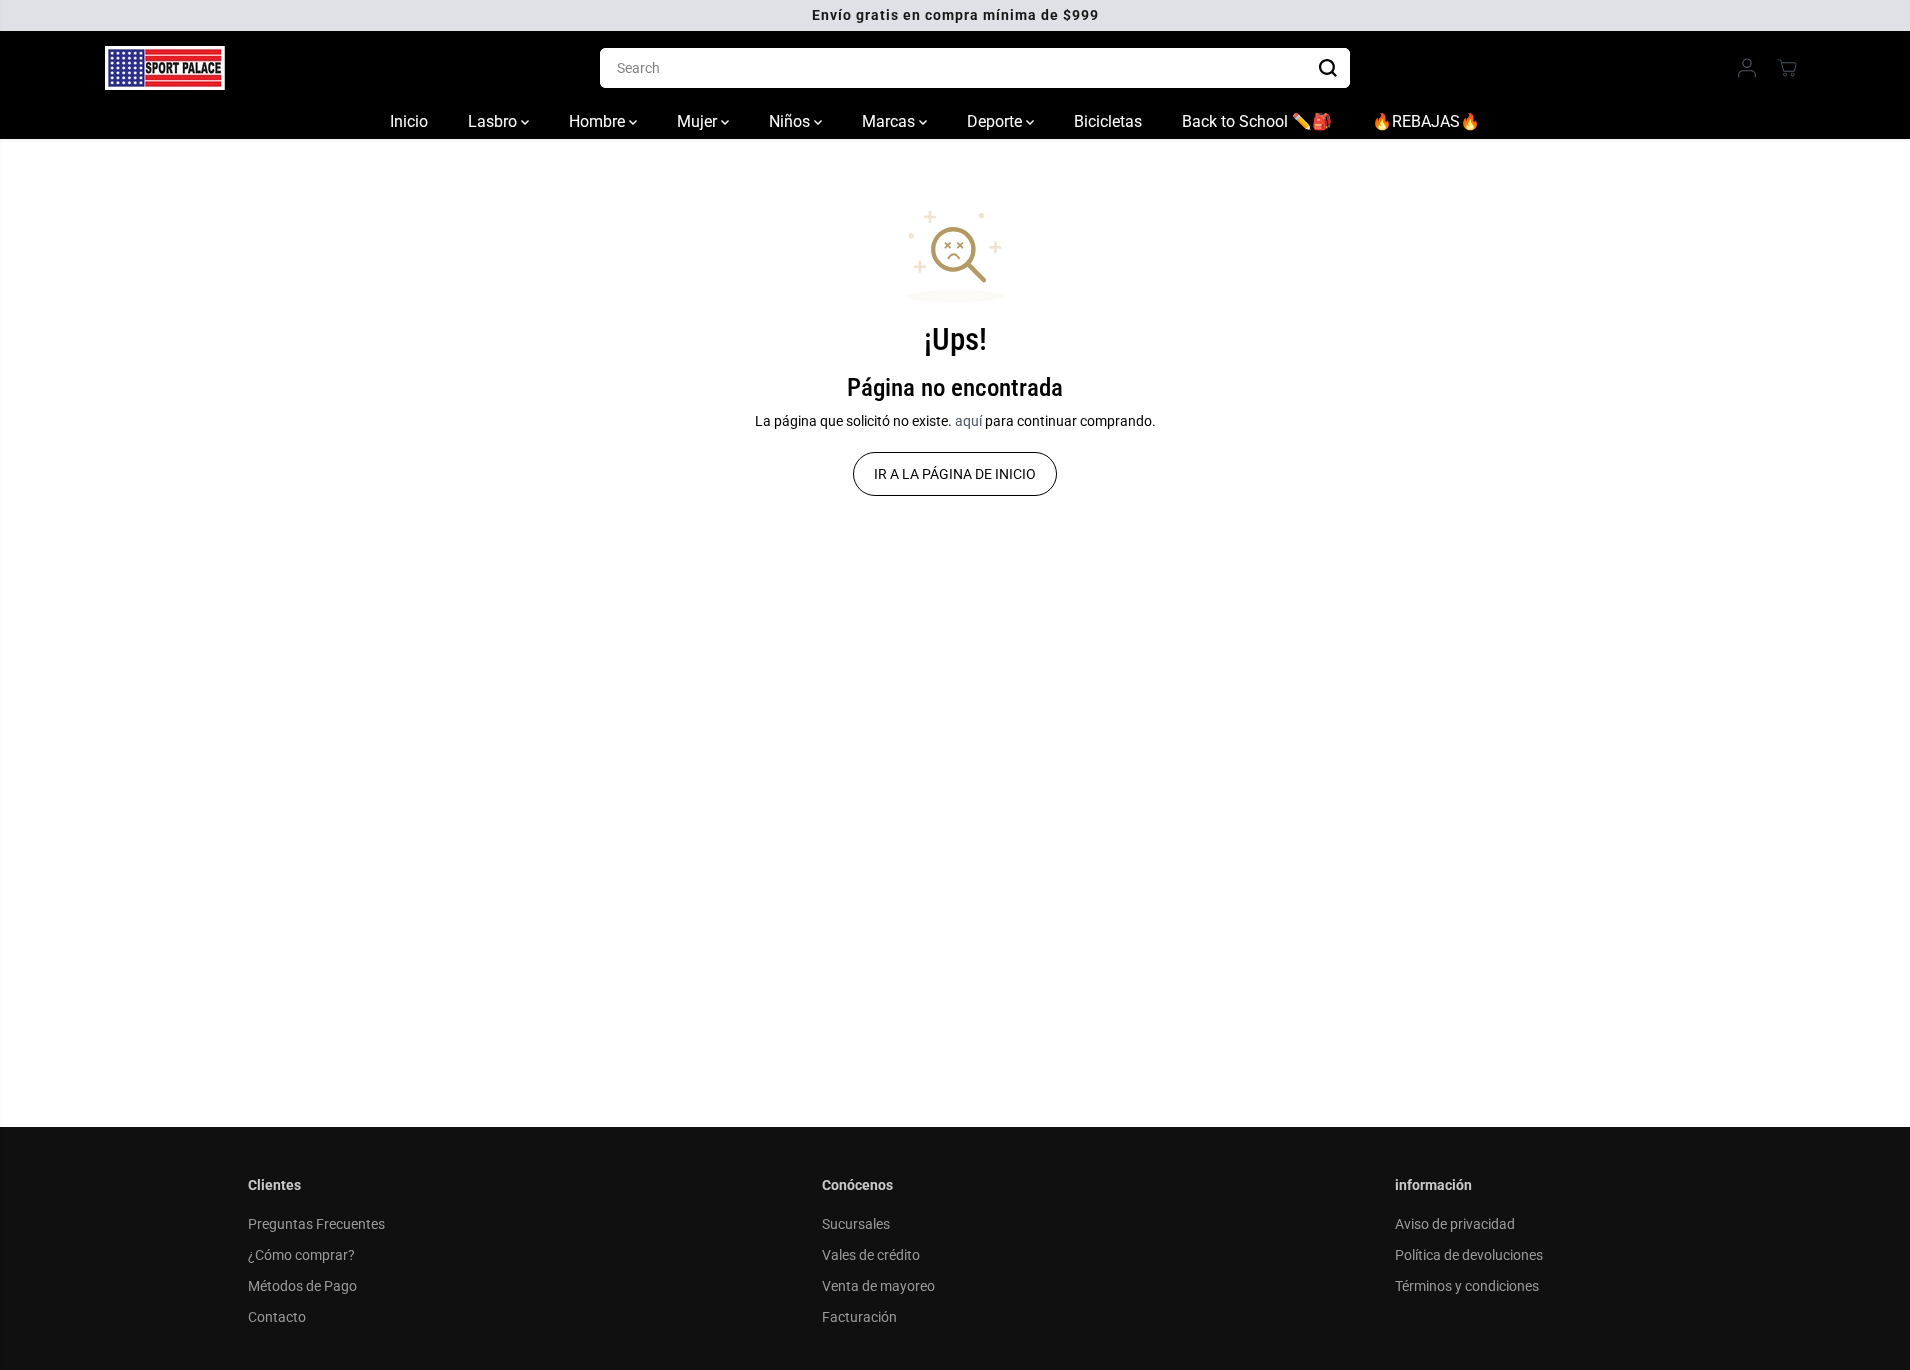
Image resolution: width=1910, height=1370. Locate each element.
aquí (968, 421)
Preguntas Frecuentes (316, 1224)
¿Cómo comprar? (301, 1255)
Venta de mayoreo (878, 1286)
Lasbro (494, 121)
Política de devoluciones (1469, 1255)
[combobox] (975, 68)
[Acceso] (1747, 68)
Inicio (409, 121)
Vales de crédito (871, 1255)
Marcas (890, 121)
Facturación (859, 1317)
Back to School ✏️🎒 (1257, 121)
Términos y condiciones (1467, 1286)
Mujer (699, 121)
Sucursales (856, 1224)
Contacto (277, 1317)
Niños (791, 121)
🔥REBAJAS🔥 (1426, 121)
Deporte (996, 121)
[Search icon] (1328, 68)
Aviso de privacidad (1455, 1224)
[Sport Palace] (165, 68)
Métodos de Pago (302, 1286)
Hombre (599, 121)
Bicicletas (1108, 121)
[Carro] (1787, 68)
